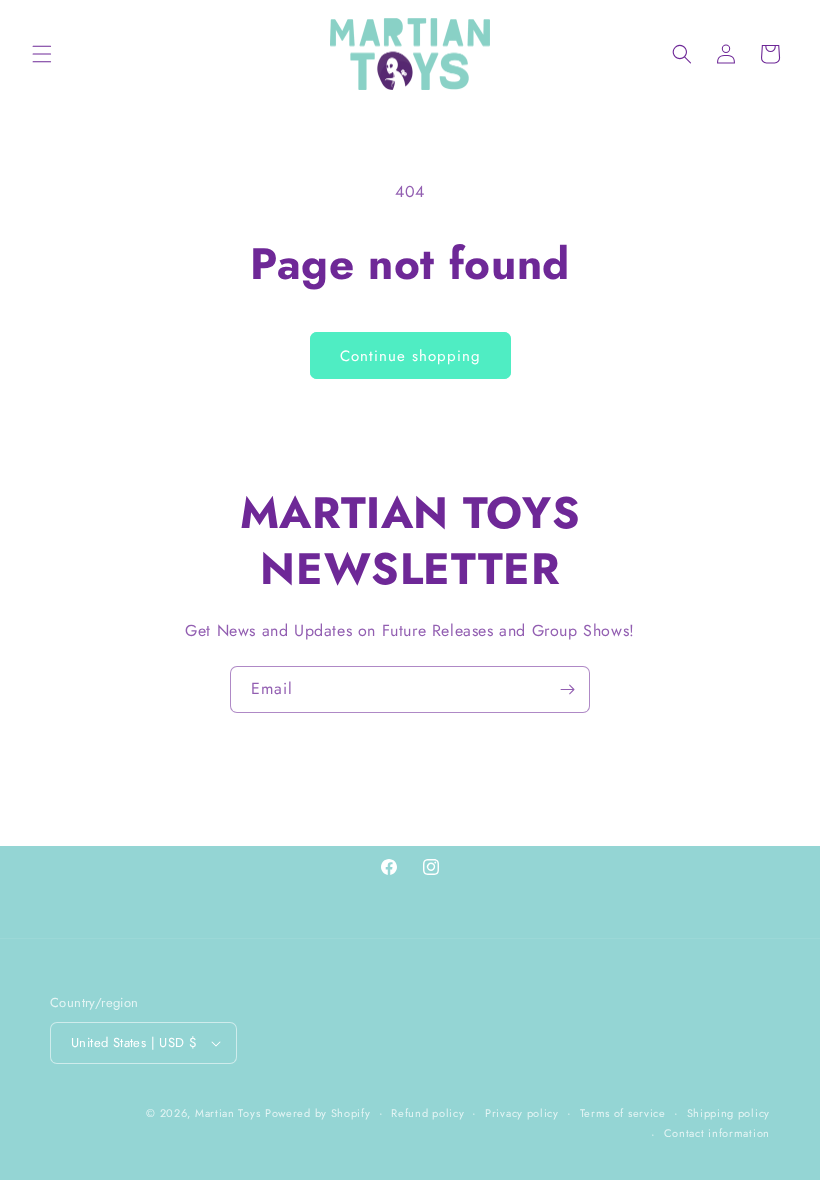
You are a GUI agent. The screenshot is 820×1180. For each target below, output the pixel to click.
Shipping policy (729, 1113)
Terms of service (623, 1113)
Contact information (717, 1133)
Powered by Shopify (318, 1113)
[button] (42, 54)
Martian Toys (227, 1113)
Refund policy (427, 1113)
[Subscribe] (567, 689)
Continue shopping (410, 356)
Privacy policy (522, 1113)
